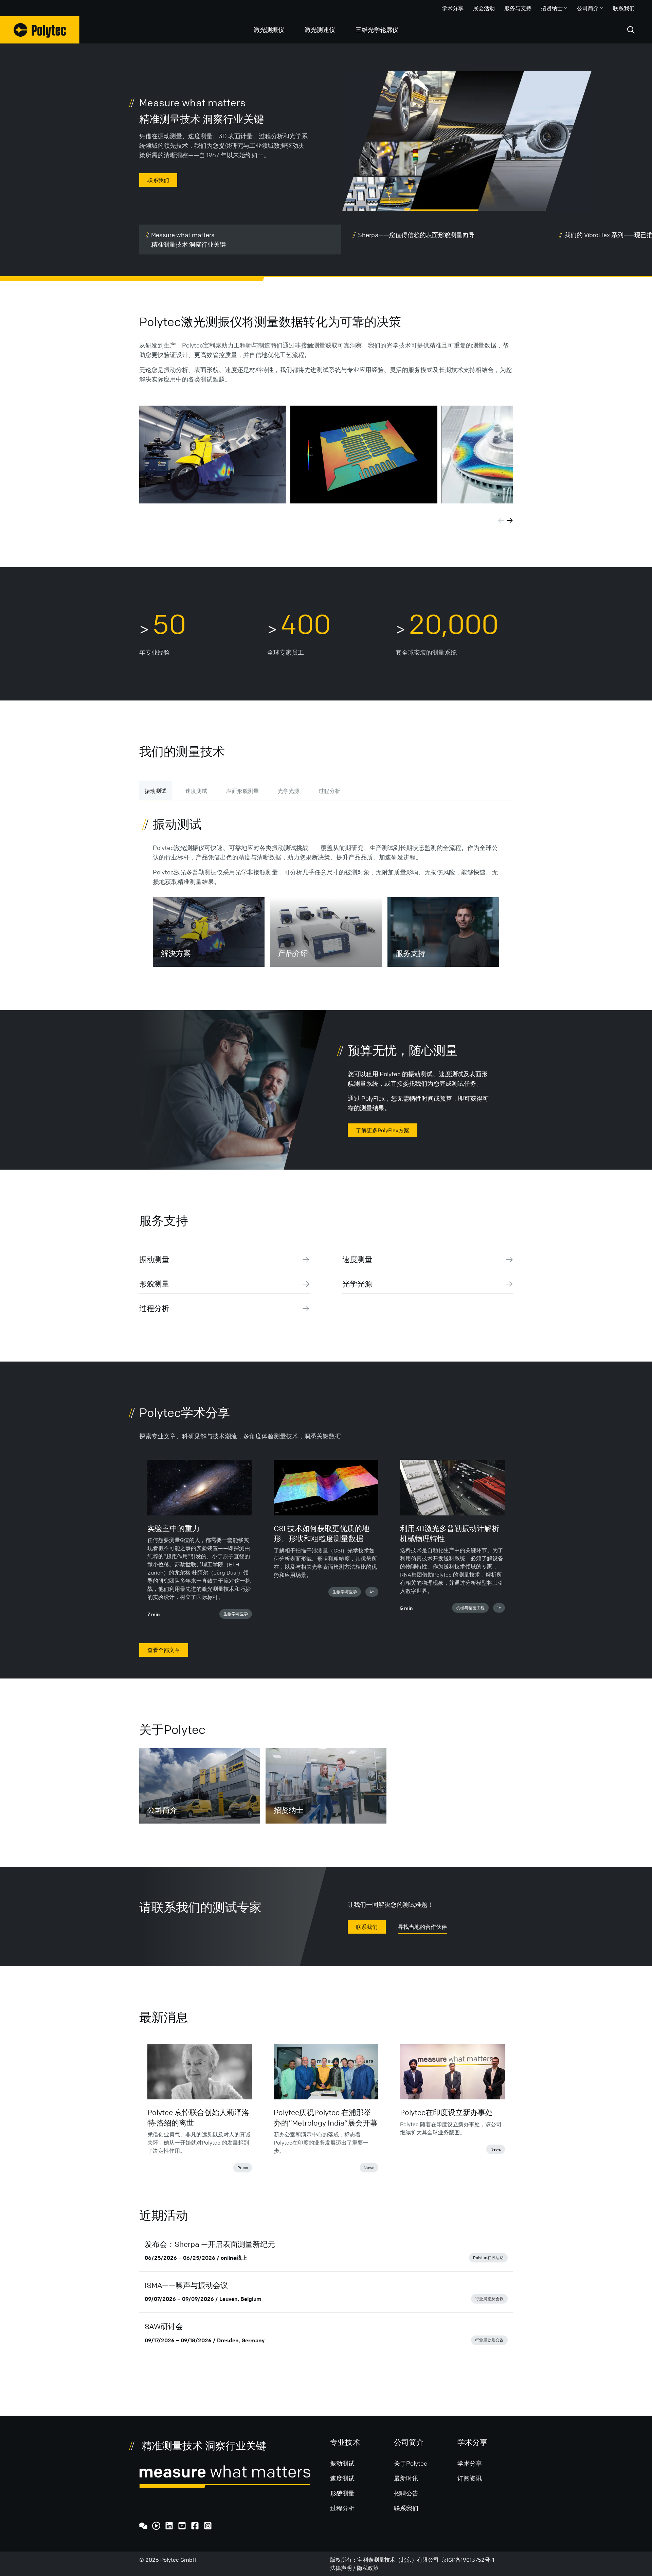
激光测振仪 (269, 30)
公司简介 (588, 8)
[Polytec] (40, 30)
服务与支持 (518, 8)
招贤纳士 (552, 8)
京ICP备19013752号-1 (468, 2560)
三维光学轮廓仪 (377, 30)
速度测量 (357, 1259)
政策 (373, 2568)
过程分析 (329, 791)
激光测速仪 (320, 30)
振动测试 (156, 791)
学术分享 (453, 8)
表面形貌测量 (242, 791)
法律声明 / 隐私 (349, 2568)
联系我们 (624, 8)
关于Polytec (411, 2463)
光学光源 (289, 791)
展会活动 (484, 8)
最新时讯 (406, 2478)
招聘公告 (406, 2493)
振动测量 (154, 1259)
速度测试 (196, 791)
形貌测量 (154, 1284)
